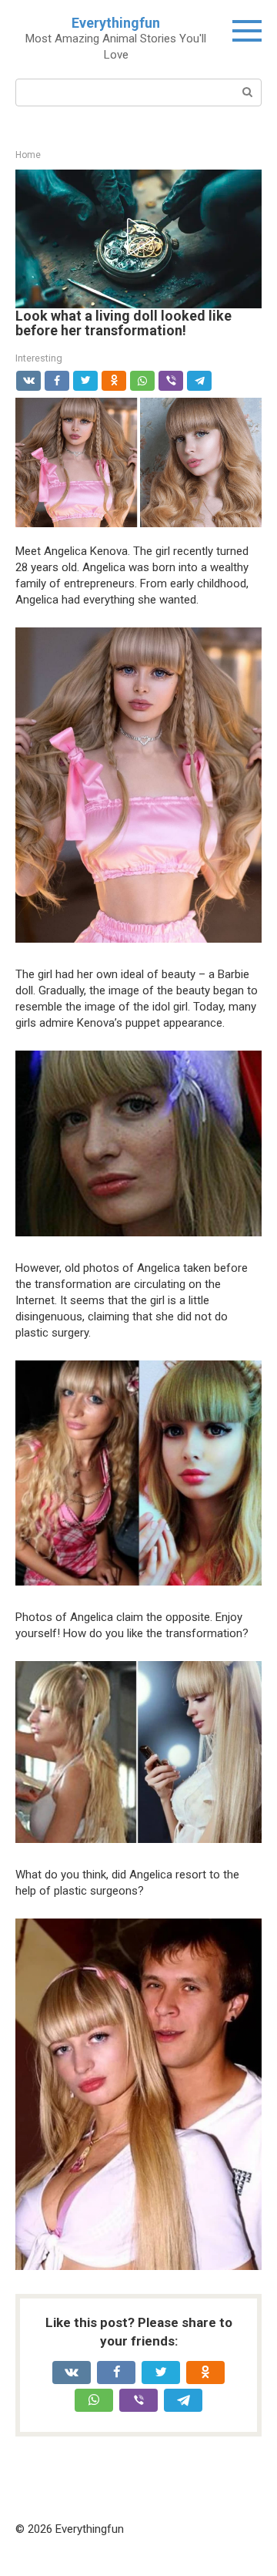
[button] (138, 237)
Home (28, 155)
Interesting (39, 358)
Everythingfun (116, 23)
